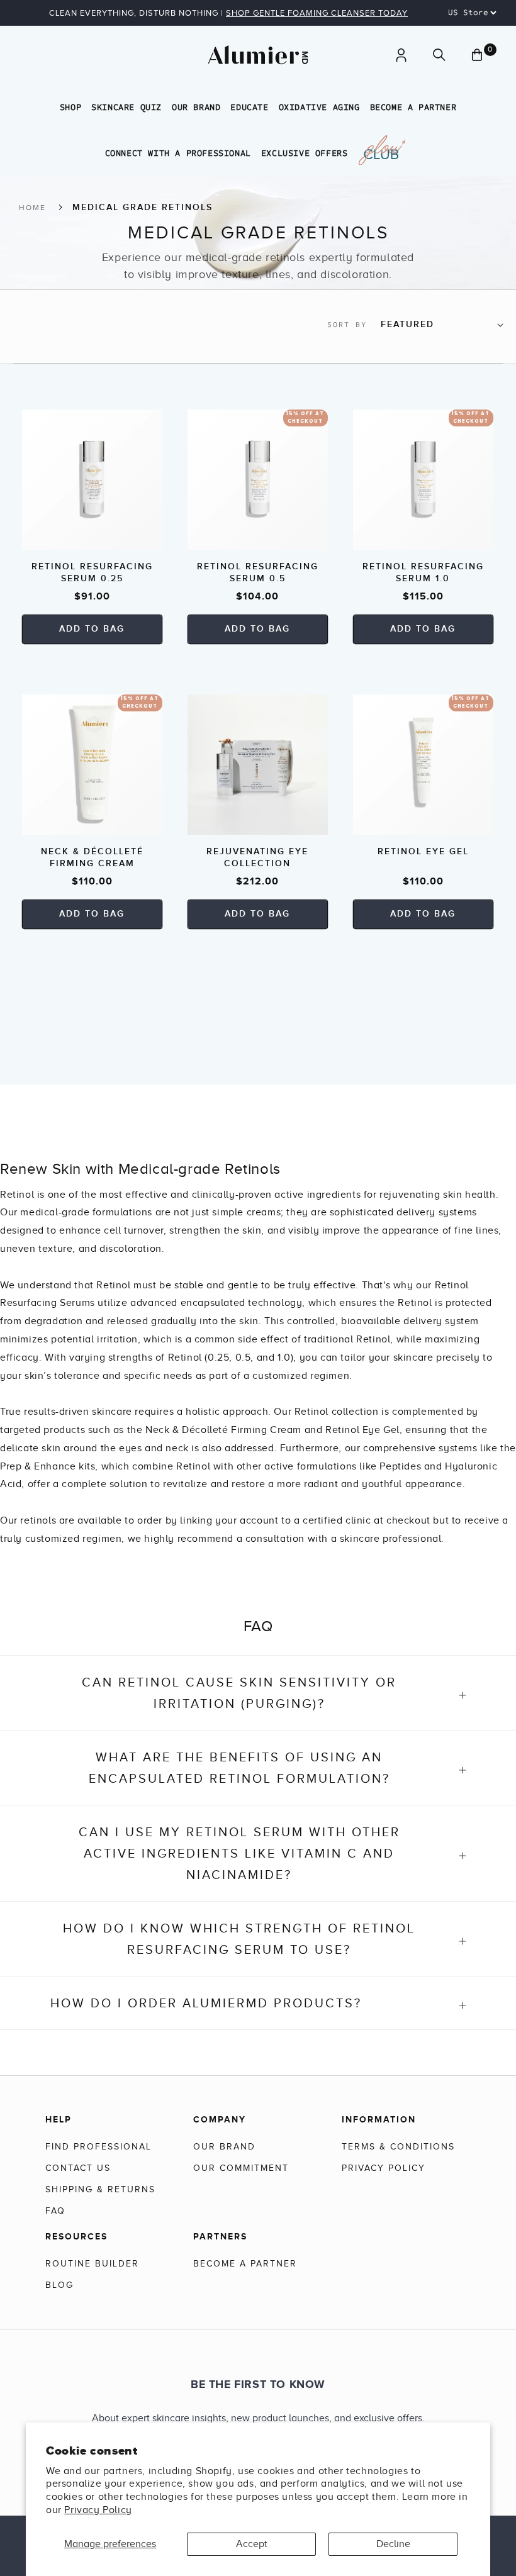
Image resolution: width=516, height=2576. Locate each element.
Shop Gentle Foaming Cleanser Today (317, 13)
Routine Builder (92, 2264)
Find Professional (98, 2147)
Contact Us (78, 2168)
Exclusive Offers (305, 153)
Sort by (347, 325)
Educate (249, 107)
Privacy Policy (98, 2510)
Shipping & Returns (100, 2189)
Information (379, 2119)
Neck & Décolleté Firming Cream (92, 857)
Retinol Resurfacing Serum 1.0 (423, 572)
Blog (59, 2285)
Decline (393, 2544)
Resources (76, 2236)
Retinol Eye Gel (423, 851)
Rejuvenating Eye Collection (257, 857)
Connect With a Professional (178, 153)
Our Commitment (241, 2168)
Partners (220, 2236)
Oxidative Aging (319, 107)
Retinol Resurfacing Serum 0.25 (92, 572)
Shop (70, 107)
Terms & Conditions (398, 2147)
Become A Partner (413, 107)
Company (220, 2119)
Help (59, 2119)
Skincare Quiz (126, 107)
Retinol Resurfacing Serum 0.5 (258, 572)
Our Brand (196, 107)
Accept (252, 2544)
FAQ (55, 2211)
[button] (439, 55)
